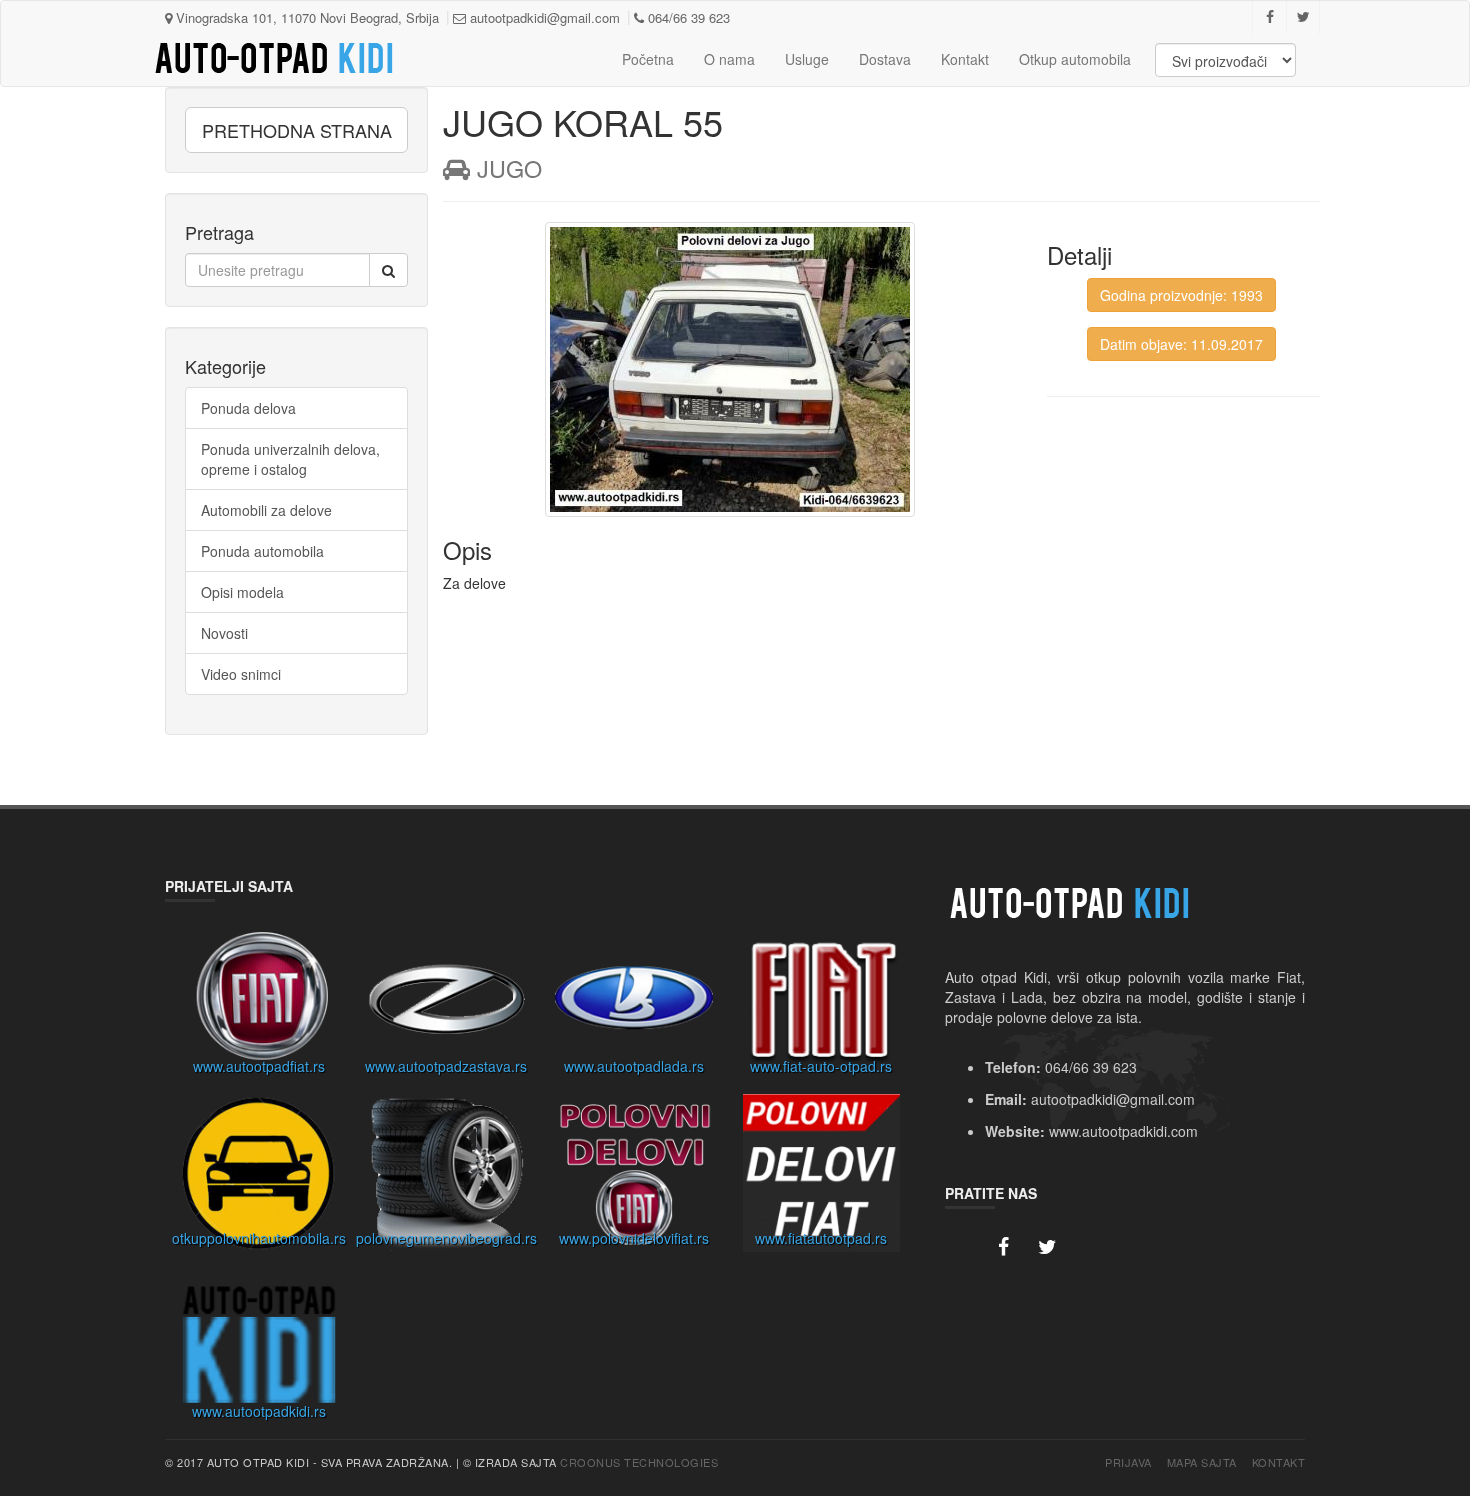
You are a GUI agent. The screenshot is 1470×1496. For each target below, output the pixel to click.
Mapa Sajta (1202, 1462)
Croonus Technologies (639, 1462)
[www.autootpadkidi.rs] (259, 1351)
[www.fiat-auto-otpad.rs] (822, 1006)
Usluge (807, 59)
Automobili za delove (266, 510)
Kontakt (965, 59)
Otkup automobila (1075, 59)
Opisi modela (242, 592)
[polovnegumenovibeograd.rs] (447, 1178)
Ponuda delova (248, 408)
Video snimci (241, 674)
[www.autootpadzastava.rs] (447, 1006)
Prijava (1128, 1462)
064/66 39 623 (687, 17)
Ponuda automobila (262, 551)
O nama (729, 59)
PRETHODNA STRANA (297, 130)
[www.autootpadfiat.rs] (259, 1006)
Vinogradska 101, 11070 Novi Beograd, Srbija (305, 17)
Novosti (224, 633)
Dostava (885, 59)
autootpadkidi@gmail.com (543, 17)
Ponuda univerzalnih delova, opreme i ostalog (290, 459)
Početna (648, 59)
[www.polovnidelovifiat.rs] (634, 1178)
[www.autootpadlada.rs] (634, 1006)
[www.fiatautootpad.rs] (822, 1178)
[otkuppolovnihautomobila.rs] (259, 1178)
